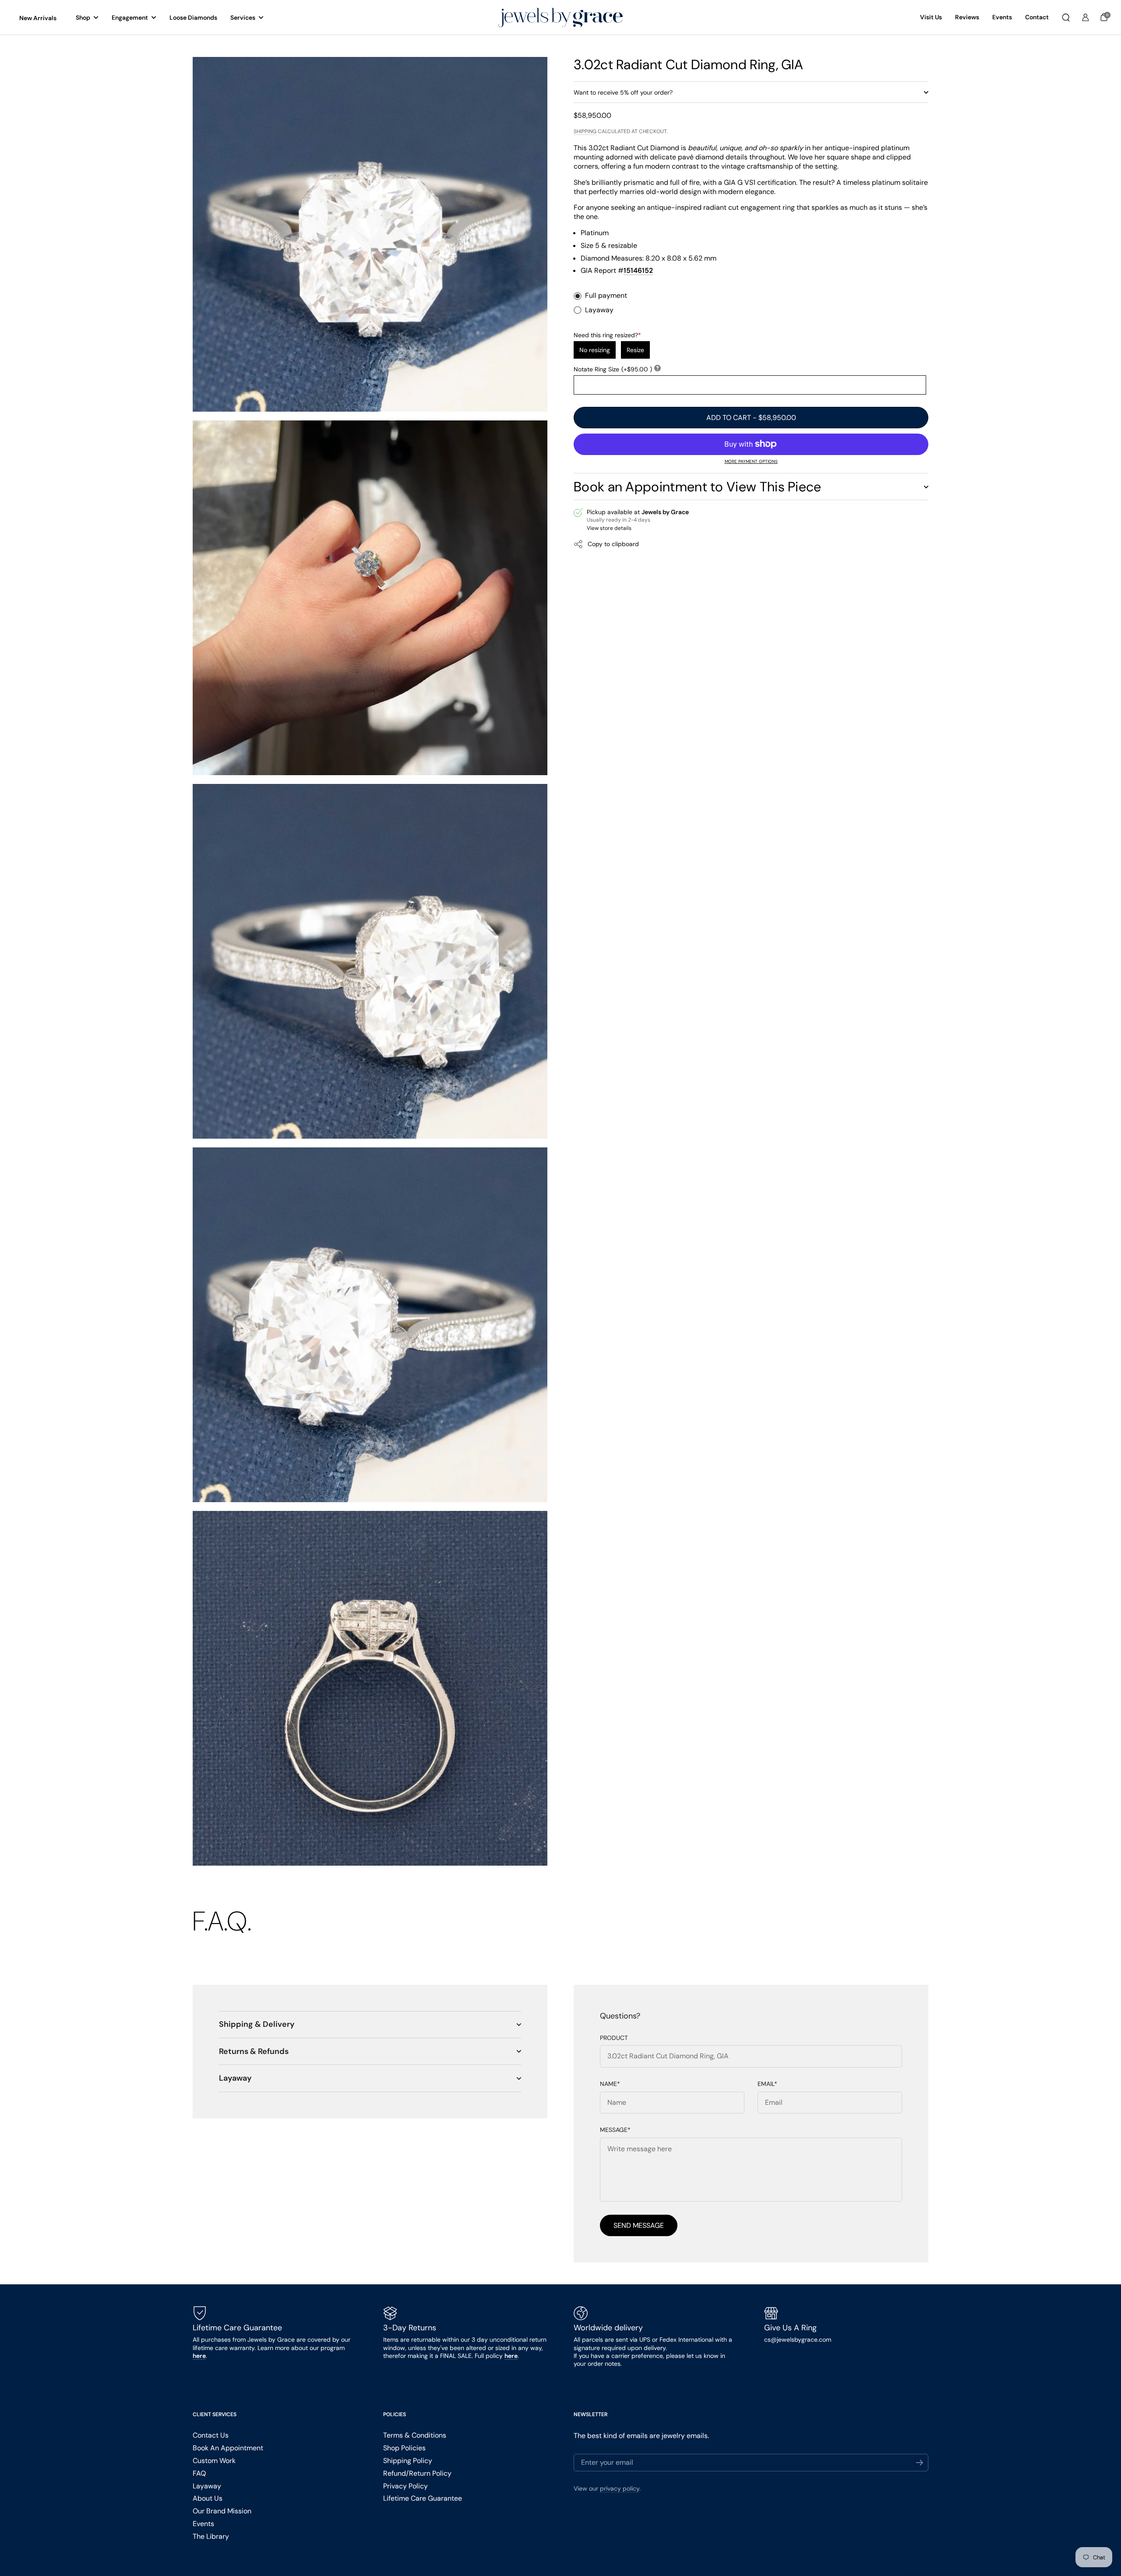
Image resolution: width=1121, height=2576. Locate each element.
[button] (1066, 18)
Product (614, 2038)
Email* (767, 2084)
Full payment (606, 296)
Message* (615, 2130)
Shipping (585, 131)
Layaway (599, 310)
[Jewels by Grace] (560, 18)
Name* (610, 2084)
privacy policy (620, 2488)
